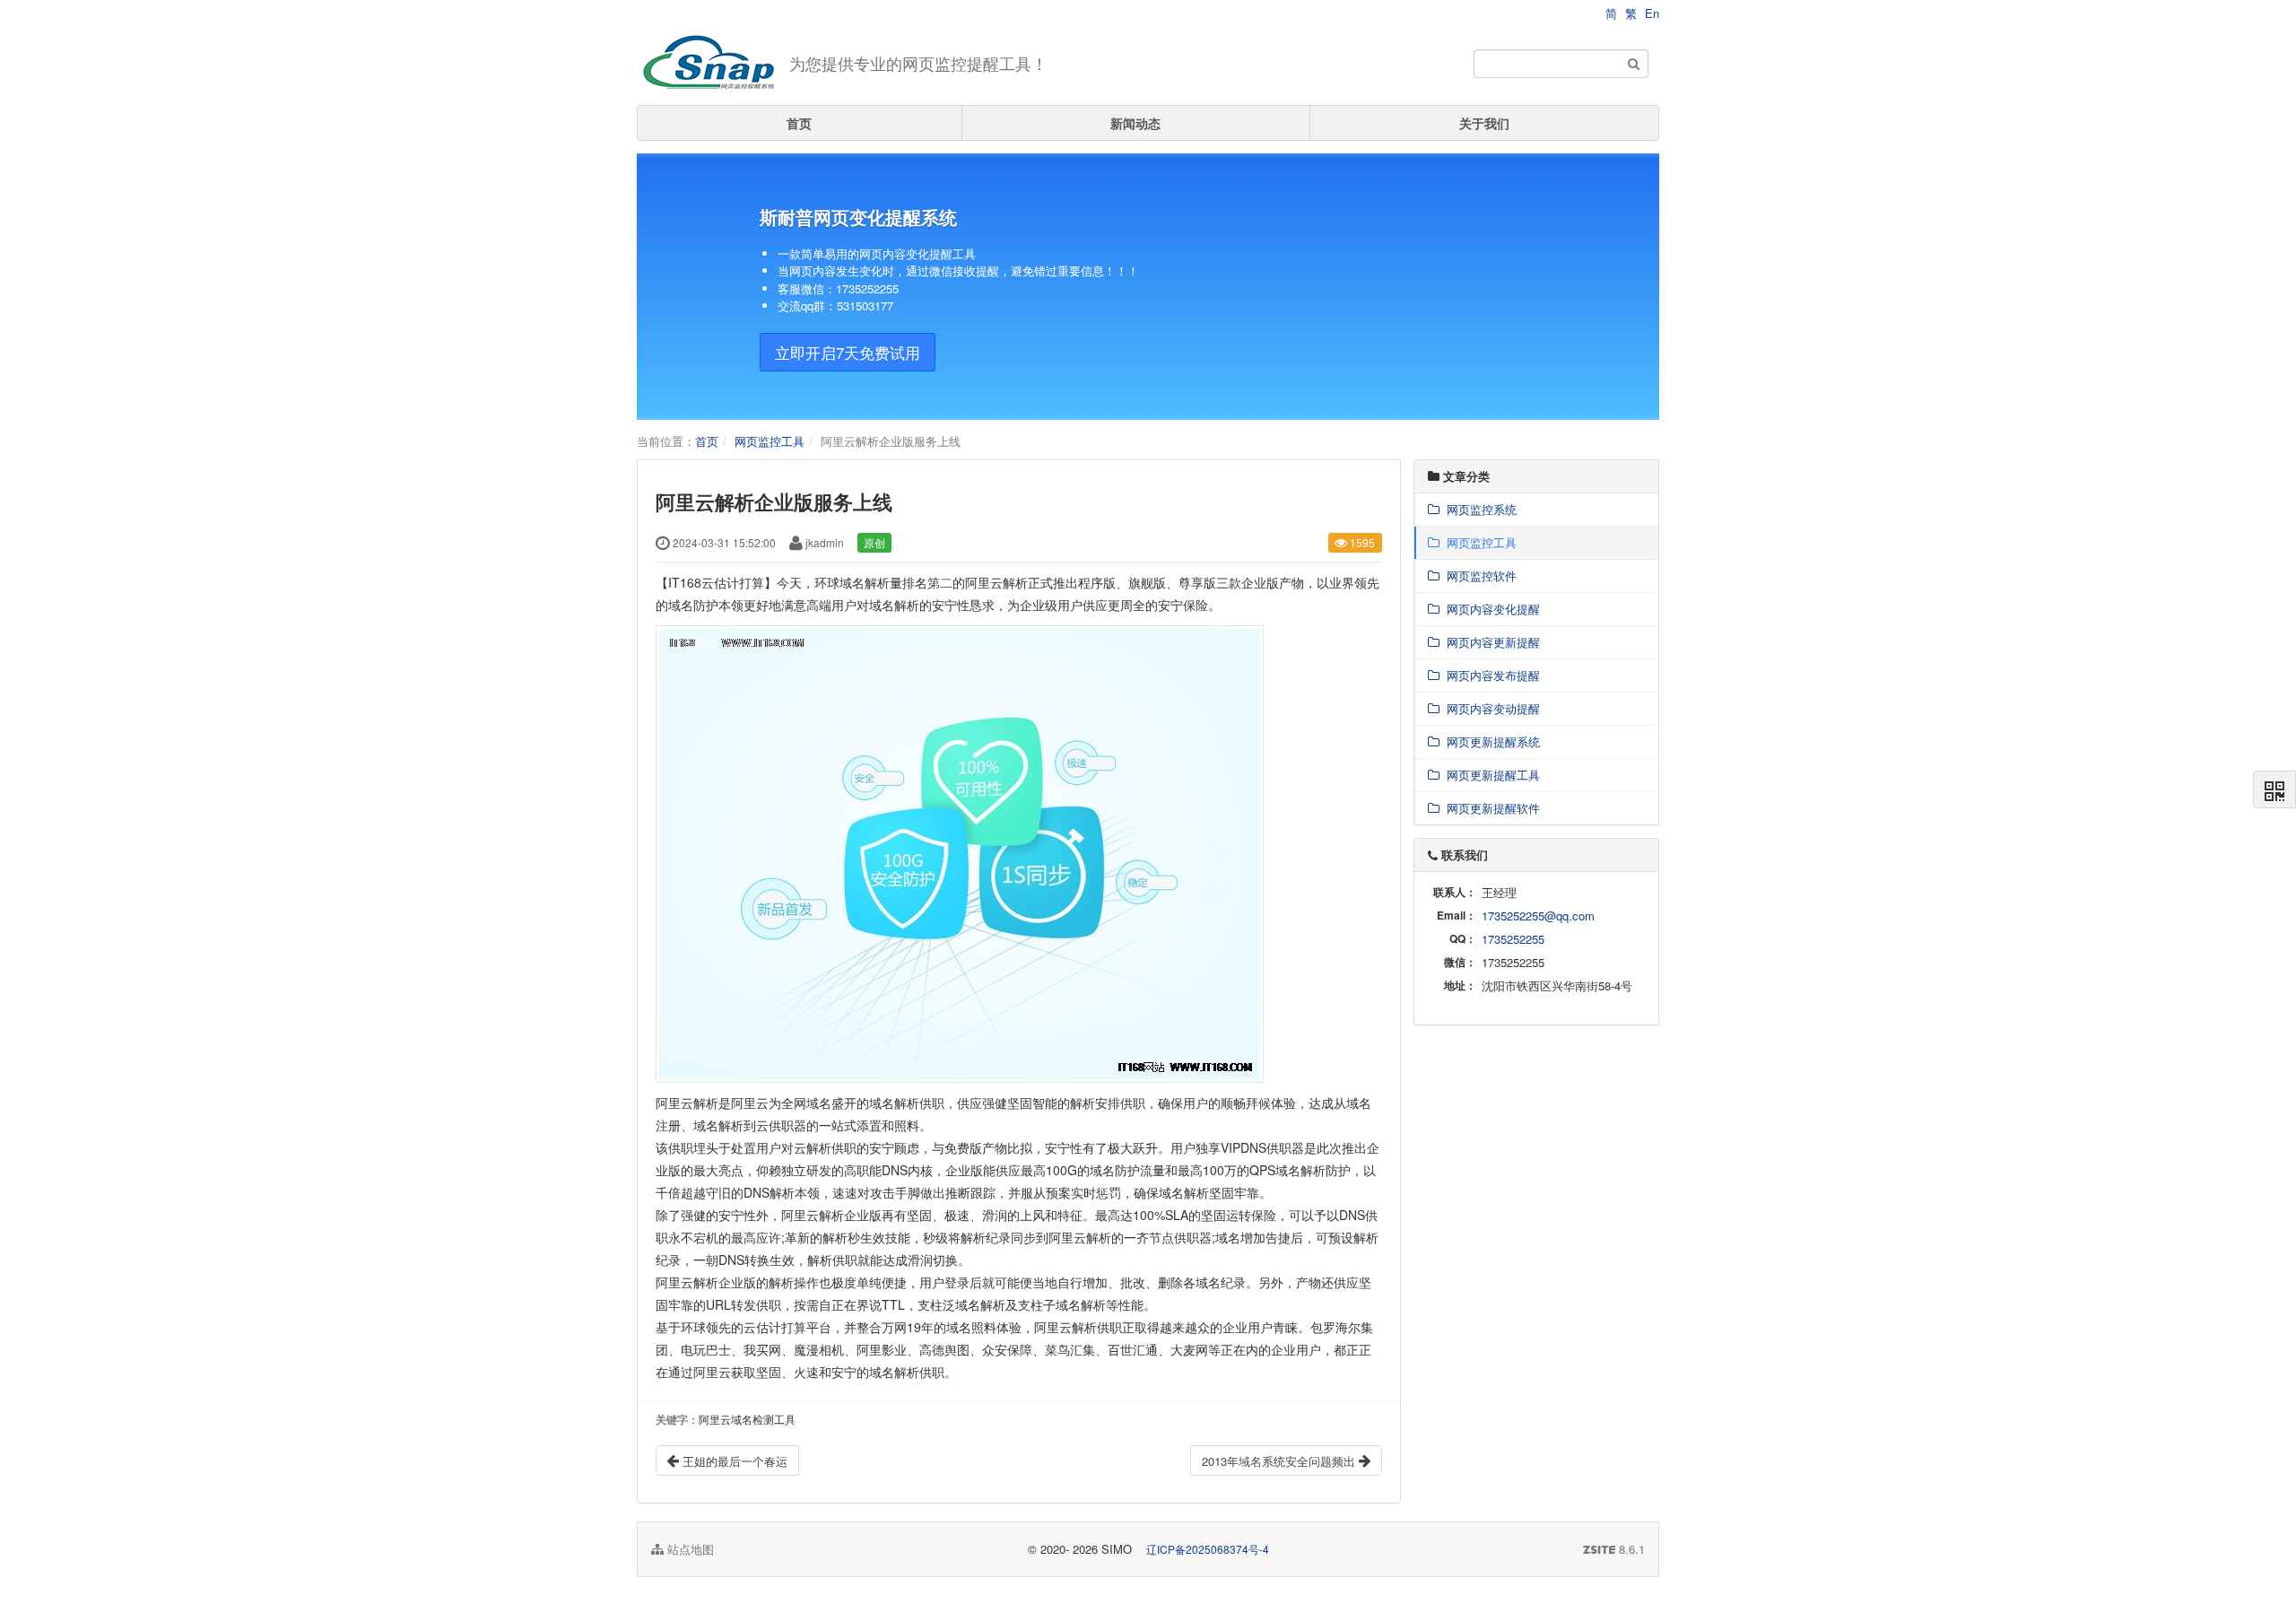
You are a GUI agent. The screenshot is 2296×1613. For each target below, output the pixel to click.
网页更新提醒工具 (1490, 775)
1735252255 (1513, 939)
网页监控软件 (1478, 575)
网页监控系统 (1478, 509)
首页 (799, 123)
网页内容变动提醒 (1490, 708)
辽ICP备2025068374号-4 (1208, 1549)
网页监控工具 (770, 441)
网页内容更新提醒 (1490, 642)
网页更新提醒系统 (1490, 741)
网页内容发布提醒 (1490, 675)
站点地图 (689, 1549)
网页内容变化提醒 (1490, 609)
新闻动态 (1135, 123)
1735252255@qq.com (1538, 915)
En (1652, 13)
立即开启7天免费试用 (848, 352)
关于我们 (1484, 123)
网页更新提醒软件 (1490, 808)
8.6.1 (1614, 1549)
